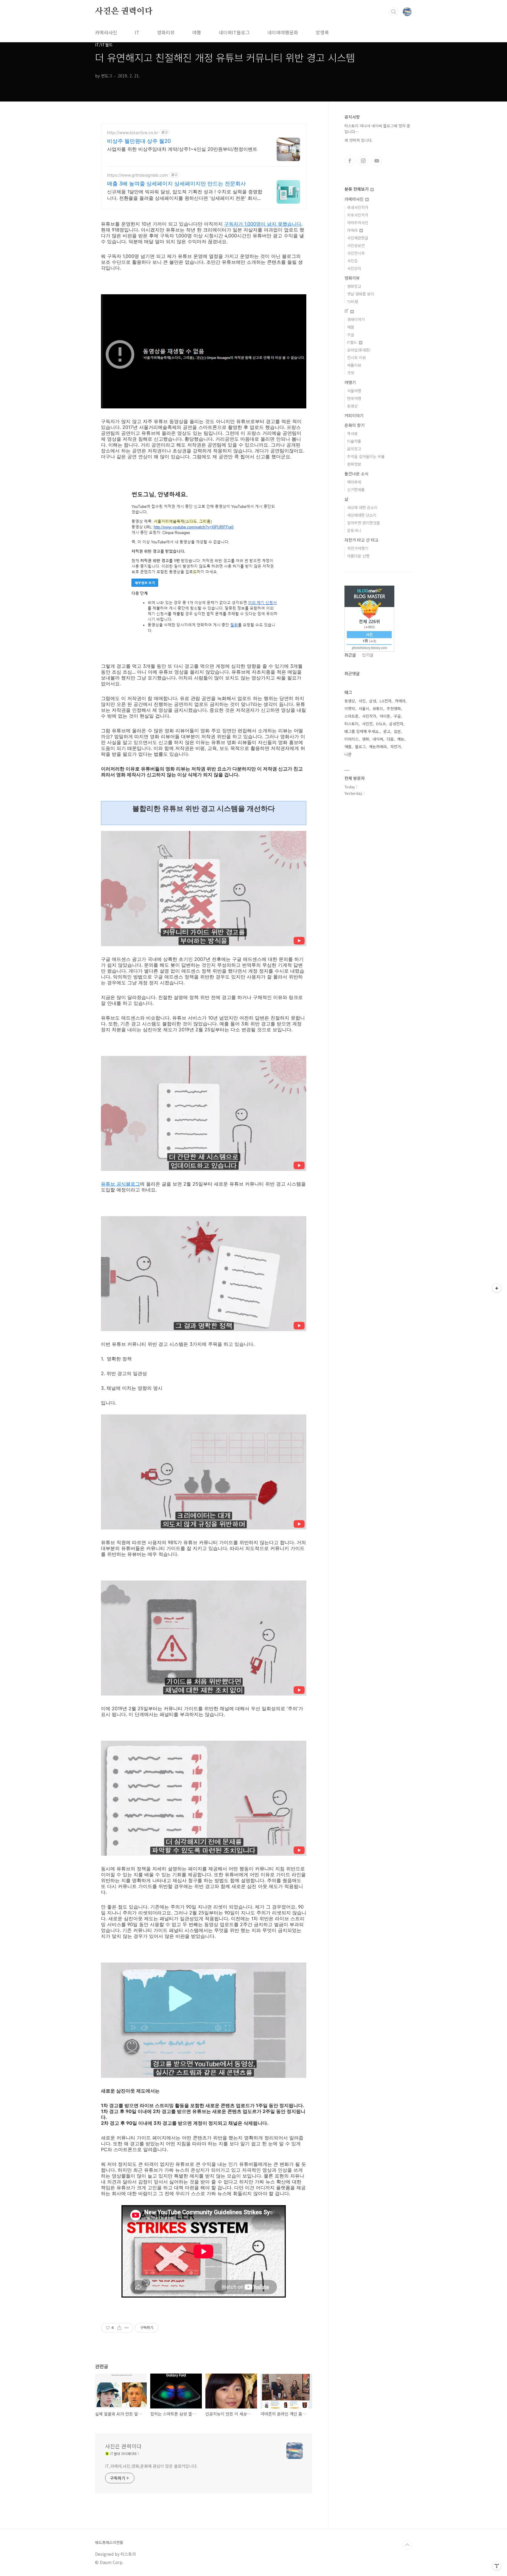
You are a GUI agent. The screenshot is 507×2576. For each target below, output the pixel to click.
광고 (387, 731)
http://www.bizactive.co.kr (133, 132)
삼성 (373, 701)
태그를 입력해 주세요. (362, 731)
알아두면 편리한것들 (364, 523)
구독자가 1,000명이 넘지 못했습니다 (263, 224)
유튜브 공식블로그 (120, 1184)
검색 (394, 12)
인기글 (368, 655)
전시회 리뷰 (356, 358)
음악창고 (354, 449)
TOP (407, 2545)
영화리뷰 (166, 32)
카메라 (353, 230)
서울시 (364, 708)
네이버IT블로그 (234, 32)
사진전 (367, 724)
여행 (197, 32)
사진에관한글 (358, 238)
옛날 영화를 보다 (361, 294)
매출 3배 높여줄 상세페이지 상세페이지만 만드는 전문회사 (176, 184)
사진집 (352, 261)
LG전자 (386, 701)
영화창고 (354, 286)
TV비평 (353, 301)
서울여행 (354, 391)
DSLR (381, 724)
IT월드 (353, 342)
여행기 (350, 382)
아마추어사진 (358, 223)
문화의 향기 (355, 425)
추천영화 (394, 708)
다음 (390, 739)
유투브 (377, 161)
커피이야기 (354, 415)
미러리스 (351, 739)
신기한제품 (356, 490)
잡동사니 (354, 530)
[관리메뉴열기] (497, 2566)
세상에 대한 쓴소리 (362, 507)
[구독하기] (497, 1288)
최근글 (350, 655)
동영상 (352, 406)
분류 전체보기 (357, 189)
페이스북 (350, 161)
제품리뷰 (354, 365)
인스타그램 (363, 161)
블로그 (360, 747)
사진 (362, 701)
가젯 (351, 373)
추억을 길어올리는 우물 (366, 456)
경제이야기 (356, 319)
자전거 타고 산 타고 (361, 540)
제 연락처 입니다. (359, 140)
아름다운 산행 (358, 556)
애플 (351, 327)
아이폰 (385, 716)
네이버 (378, 739)
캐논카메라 (378, 747)
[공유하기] (119, 2328)
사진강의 (354, 268)
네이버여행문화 (283, 32)
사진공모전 (356, 245)
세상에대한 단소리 (362, 515)
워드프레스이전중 (109, 2543)
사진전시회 (356, 253)
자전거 (396, 747)
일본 (397, 731)
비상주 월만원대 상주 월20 (139, 141)
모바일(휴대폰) (359, 350)
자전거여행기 (358, 548)
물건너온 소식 (356, 474)
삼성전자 (396, 724)
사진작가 (369, 716)
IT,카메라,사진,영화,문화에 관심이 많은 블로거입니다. (151, 2466)
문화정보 (354, 464)
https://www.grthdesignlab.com (137, 175)
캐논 (401, 739)
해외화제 (354, 482)
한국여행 (354, 398)
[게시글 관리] (127, 2328)
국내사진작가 (358, 207)
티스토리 (351, 724)
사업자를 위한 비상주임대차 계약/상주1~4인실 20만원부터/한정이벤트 (182, 149)
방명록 (322, 32)
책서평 (352, 433)
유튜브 (378, 708)
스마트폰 (351, 716)
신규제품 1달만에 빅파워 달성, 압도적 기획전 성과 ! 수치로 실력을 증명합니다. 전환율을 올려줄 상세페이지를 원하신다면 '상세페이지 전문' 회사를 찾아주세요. (185, 195)
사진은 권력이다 (124, 11)
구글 (351, 335)
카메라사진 (106, 32)
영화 (366, 739)
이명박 (350, 708)
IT (137, 32)
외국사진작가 (358, 215)
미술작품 (354, 441)
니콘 (348, 754)
